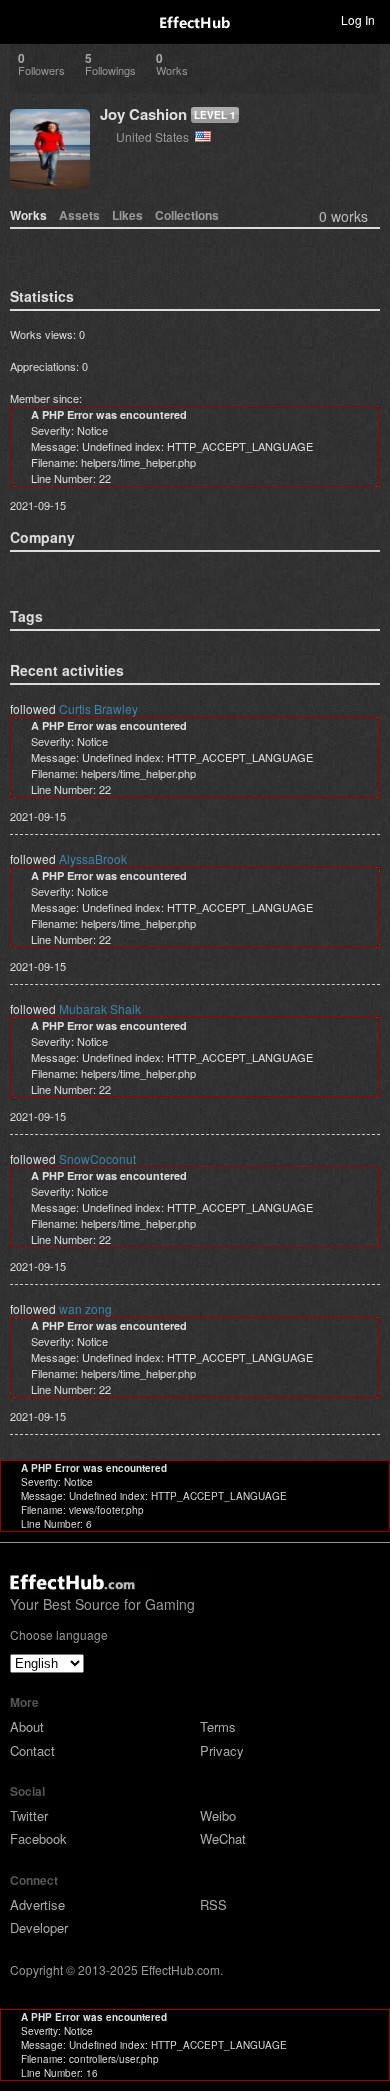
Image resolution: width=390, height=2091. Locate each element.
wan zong (85, 1308)
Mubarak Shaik (100, 1008)
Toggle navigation (24, 19)
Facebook (38, 1838)
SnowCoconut (97, 1158)
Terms (218, 1726)
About (27, 1726)
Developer (39, 1927)
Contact (32, 1750)
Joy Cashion (143, 114)
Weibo (218, 1815)
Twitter (29, 1815)
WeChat (223, 1838)
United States (155, 136)
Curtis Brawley (98, 708)
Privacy (222, 1750)
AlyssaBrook (93, 858)
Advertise (37, 1904)
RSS (213, 1904)
